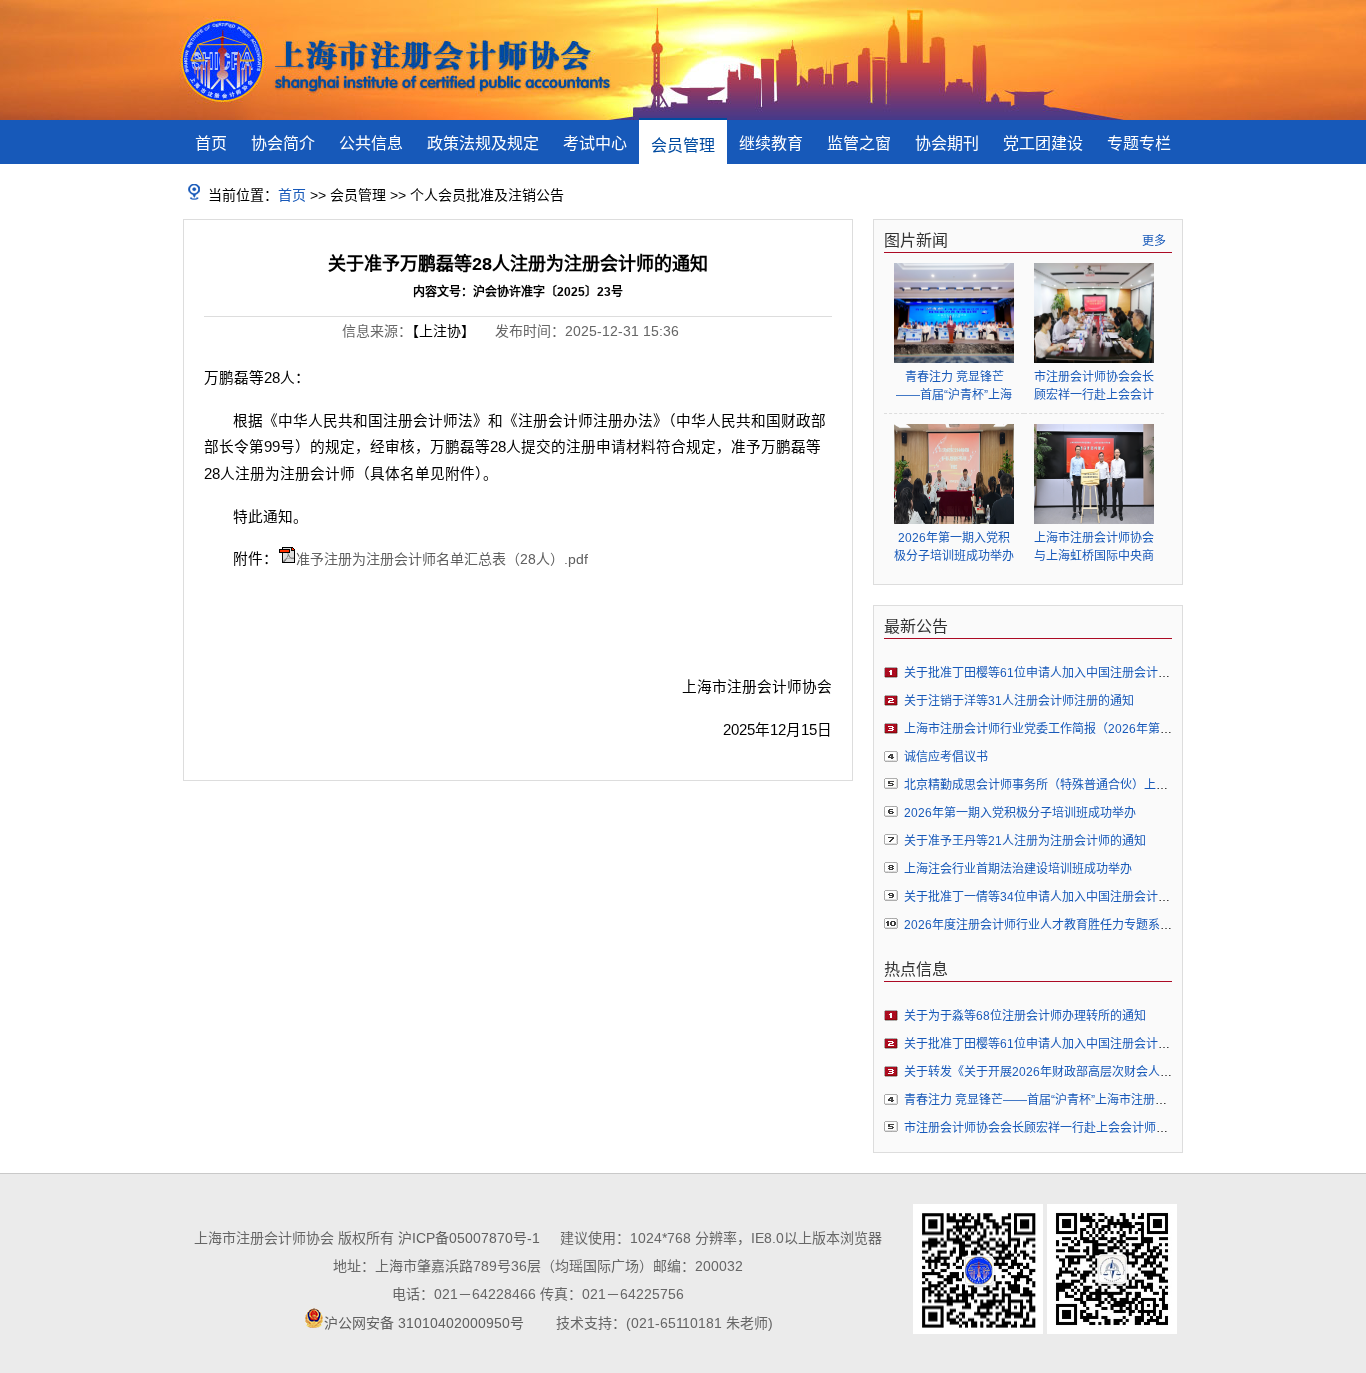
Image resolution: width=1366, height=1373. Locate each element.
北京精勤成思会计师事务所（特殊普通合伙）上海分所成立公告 (1072, 785)
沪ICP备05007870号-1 (469, 1238)
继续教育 (771, 143)
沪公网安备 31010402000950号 (424, 1323)
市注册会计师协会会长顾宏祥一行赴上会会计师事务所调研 (1094, 386)
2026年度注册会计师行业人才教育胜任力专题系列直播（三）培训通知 (1092, 925)
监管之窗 (859, 143)
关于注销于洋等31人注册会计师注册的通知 (1019, 701)
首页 (211, 143)
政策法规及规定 (483, 143)
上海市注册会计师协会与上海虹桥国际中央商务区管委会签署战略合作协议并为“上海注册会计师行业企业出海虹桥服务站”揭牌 (1094, 547)
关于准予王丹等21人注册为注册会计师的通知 (1025, 841)
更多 (1154, 241)
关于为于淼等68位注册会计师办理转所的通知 (1025, 1016)
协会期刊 (947, 143)
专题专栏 (1139, 143)
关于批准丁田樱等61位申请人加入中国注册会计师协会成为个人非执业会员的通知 (1121, 673)
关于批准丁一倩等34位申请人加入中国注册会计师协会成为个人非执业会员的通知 (1121, 897)
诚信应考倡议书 (946, 757)
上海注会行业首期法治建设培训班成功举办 (1018, 869)
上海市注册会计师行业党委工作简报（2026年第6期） (1047, 729)
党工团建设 (1043, 143)
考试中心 (595, 143)
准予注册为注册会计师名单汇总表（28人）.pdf (442, 559)
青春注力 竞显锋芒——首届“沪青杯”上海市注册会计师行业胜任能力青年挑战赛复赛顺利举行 (954, 386)
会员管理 (683, 145)
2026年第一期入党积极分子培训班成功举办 (954, 547)
